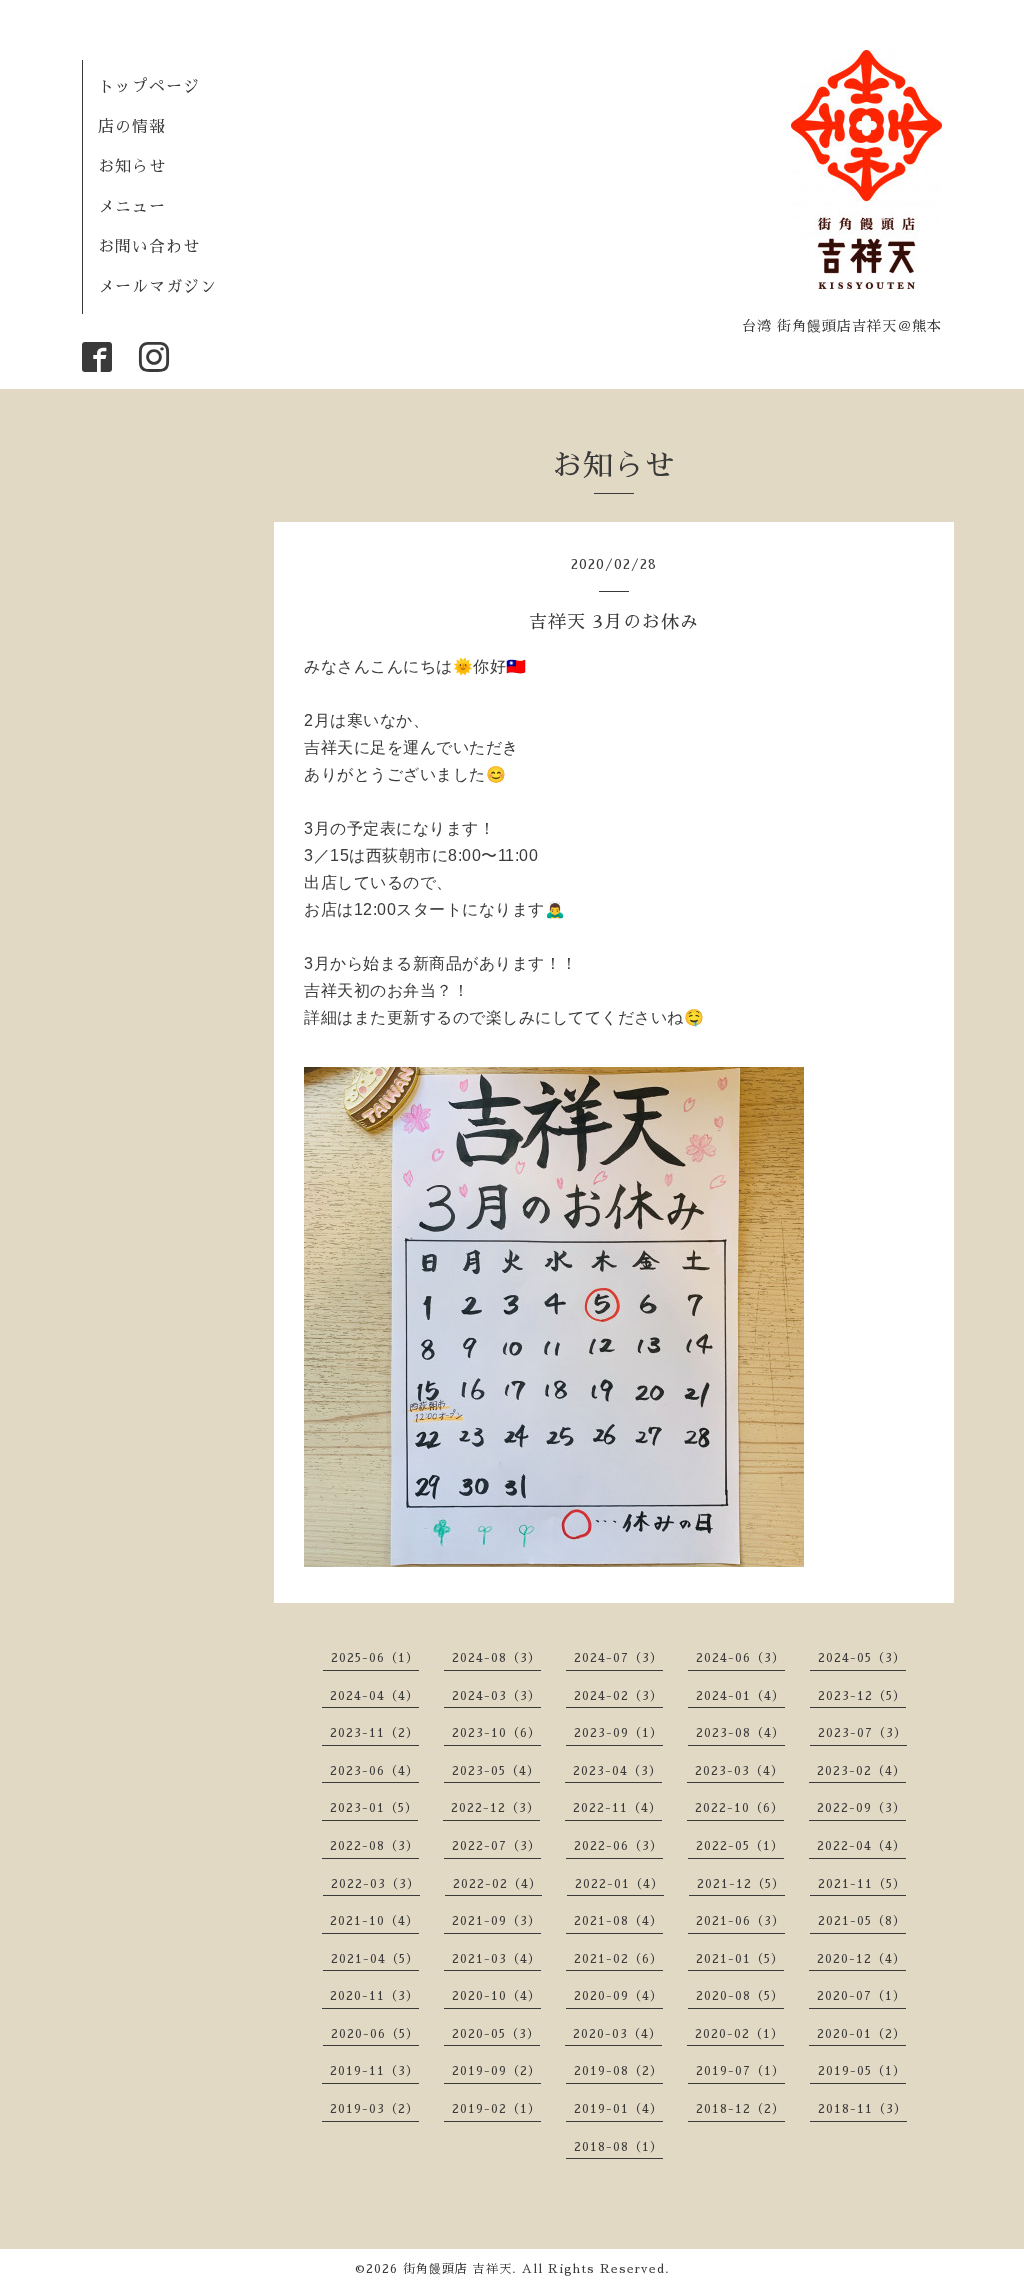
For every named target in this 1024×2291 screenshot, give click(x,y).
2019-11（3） (374, 2071)
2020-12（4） (861, 1959)
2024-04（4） (374, 1696)
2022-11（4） (617, 1808)
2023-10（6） (496, 1733)
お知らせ (132, 167)
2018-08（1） (618, 2147)
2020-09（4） (618, 1996)
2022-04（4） (861, 1846)
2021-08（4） (618, 1921)
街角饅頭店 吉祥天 (457, 2269)
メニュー (132, 207)
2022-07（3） (496, 1846)
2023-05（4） (496, 1771)
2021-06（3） (740, 1921)
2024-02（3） (618, 1696)
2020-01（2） (861, 2034)
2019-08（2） (618, 2071)
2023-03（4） (739, 1771)
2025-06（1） (375, 1658)
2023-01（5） (374, 1808)
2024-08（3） (496, 1658)
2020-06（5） (375, 2034)
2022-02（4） (497, 1884)
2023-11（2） (374, 1733)
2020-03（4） (617, 2034)
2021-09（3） (496, 1921)
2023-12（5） (862, 1696)
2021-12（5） (741, 1884)
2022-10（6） (739, 1808)
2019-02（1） (496, 2109)
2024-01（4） (740, 1696)
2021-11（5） (862, 1884)
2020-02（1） (739, 2034)
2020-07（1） (861, 1996)
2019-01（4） (618, 2109)
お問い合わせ (149, 247)
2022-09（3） (861, 1808)
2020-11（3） (374, 1996)
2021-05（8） (862, 1921)
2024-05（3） (862, 1658)
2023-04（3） (617, 1771)
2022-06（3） (618, 1846)
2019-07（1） (740, 2071)
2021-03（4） (496, 1959)
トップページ (149, 87)
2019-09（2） (496, 2071)
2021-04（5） (375, 1959)
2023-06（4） (374, 1771)
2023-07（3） (862, 1733)
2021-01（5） (740, 1959)
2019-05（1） (862, 2071)
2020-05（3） (496, 2034)
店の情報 (132, 127)
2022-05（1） (740, 1846)
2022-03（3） (375, 1884)
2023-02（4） (861, 1771)
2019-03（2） (374, 2109)
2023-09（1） (618, 1733)
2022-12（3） (495, 1808)
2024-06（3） (740, 1658)
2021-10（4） (374, 1921)
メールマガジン (157, 287)
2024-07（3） (618, 1658)
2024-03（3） (496, 1696)
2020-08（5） (740, 1996)
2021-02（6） (618, 1959)
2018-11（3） (862, 2109)
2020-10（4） (496, 1996)
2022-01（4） (619, 1884)
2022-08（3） (374, 1846)
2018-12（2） (740, 2109)
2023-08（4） (740, 1733)
